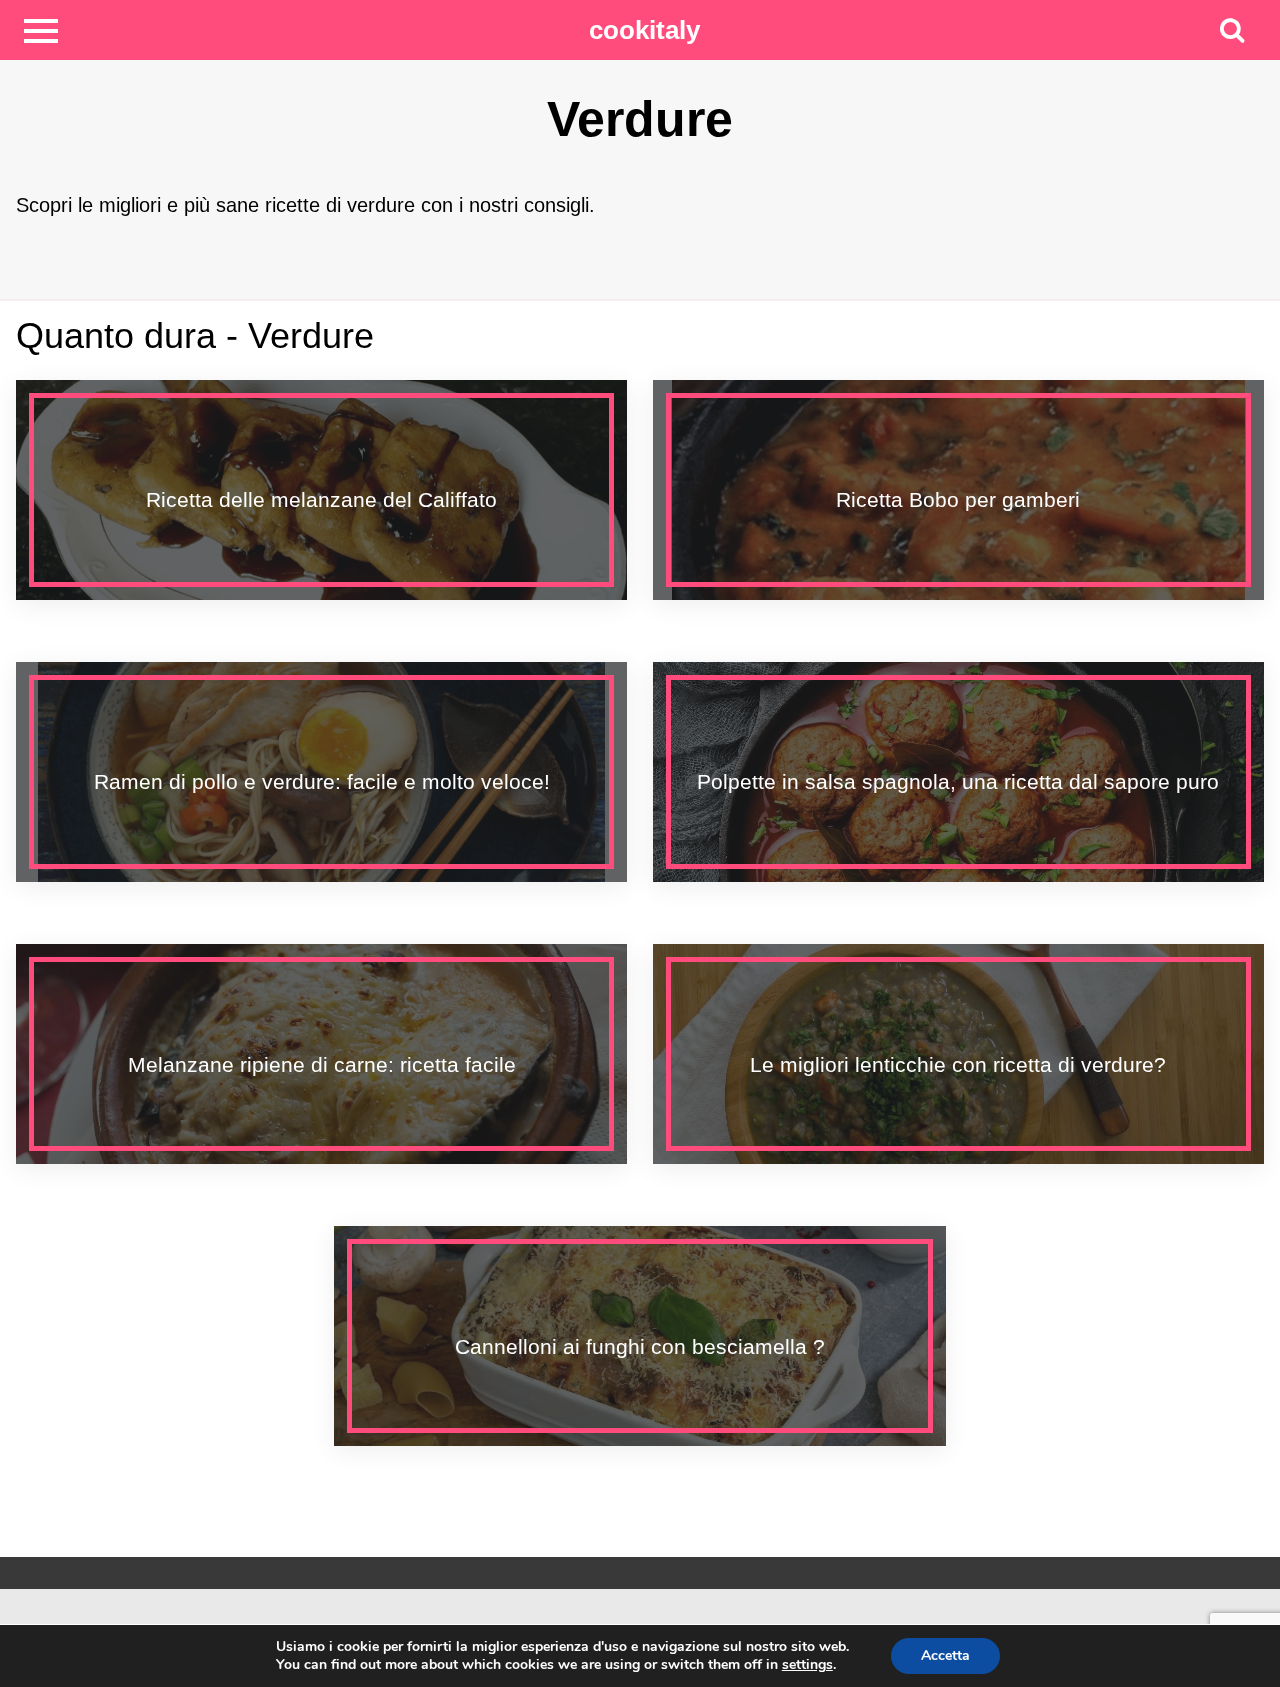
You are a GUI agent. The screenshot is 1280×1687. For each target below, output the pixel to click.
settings (807, 1665)
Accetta (945, 1655)
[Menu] (41, 29)
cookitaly (644, 30)
